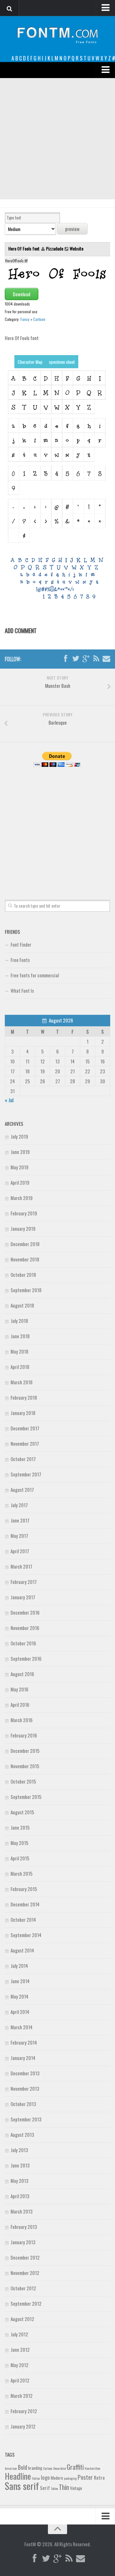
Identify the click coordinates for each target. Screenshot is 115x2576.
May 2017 (19, 1536)
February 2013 (24, 2227)
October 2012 (23, 2288)
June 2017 (20, 1520)
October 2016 (23, 1643)
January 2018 (23, 1413)
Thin (64, 2487)
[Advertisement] (57, 139)
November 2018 (25, 1259)
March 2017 (21, 1566)
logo (45, 2477)
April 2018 (20, 1367)
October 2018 (23, 1275)
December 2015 (25, 1751)
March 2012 (22, 2396)
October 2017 (23, 1459)
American (11, 2468)
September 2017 (26, 1474)
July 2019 (19, 1136)
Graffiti (75, 2467)
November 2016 (25, 1628)
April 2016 (20, 1705)
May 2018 (19, 1351)
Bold (23, 2467)
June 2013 (20, 2165)
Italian (36, 2478)
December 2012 (25, 2257)
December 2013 (25, 2073)
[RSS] (96, 659)
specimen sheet (62, 362)
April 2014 (20, 2012)
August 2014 (22, 1950)
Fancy (25, 319)
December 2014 (25, 1904)
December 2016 (25, 1612)
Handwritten (92, 2468)
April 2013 (20, 2196)
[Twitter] (76, 659)
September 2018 (26, 1290)
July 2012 (19, 2334)
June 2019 (20, 1152)
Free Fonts (20, 960)
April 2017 (20, 1551)
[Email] (106, 659)
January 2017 (23, 1597)
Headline (18, 2476)
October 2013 (23, 2104)
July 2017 (19, 1505)
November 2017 (25, 1443)
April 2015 (20, 1858)
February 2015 (24, 1889)
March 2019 (22, 1198)
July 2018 (19, 1321)
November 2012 (25, 2273)
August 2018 (22, 1305)
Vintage (76, 2488)
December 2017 (25, 1428)
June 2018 (20, 1336)
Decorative (60, 2468)
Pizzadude (55, 248)
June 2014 (20, 1981)
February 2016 (24, 1735)
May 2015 (19, 1843)
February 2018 (24, 1397)
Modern (57, 2478)
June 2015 (20, 1827)
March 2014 (22, 2027)
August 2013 (22, 2135)
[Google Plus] (86, 659)
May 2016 (19, 1689)
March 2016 (22, 1720)
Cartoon (39, 319)
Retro (99, 2477)
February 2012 (24, 2411)
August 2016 (22, 1674)
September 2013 (26, 2119)
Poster (85, 2477)
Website (77, 248)
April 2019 (20, 1182)
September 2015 (26, 1797)
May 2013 (19, 2181)
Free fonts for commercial (35, 975)
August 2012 (22, 2319)
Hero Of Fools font (24, 248)
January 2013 (23, 2242)
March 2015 (22, 1873)
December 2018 (25, 1244)
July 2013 (19, 2150)
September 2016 (26, 1658)
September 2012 (26, 2303)
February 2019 (24, 1213)
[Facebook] (65, 659)
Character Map (30, 362)
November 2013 (25, 2088)
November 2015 (25, 1766)
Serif (45, 2488)
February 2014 (24, 2042)
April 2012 (20, 2380)
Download (22, 294)
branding (35, 2468)
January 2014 (23, 2058)
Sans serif (22, 2486)
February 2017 (24, 1582)
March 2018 (22, 1382)
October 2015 (23, 1781)
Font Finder (21, 944)
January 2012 (23, 2426)
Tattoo (54, 2488)
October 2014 (23, 1920)
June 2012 (20, 2349)
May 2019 (19, 1167)
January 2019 (23, 1228)
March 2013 (22, 2211)
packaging (70, 2478)
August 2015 (22, 1812)
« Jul (9, 1100)
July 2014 (19, 1966)
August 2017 (22, 1490)
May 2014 (19, 1996)
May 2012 (19, 2365)
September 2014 (26, 1935)
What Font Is (22, 990)
